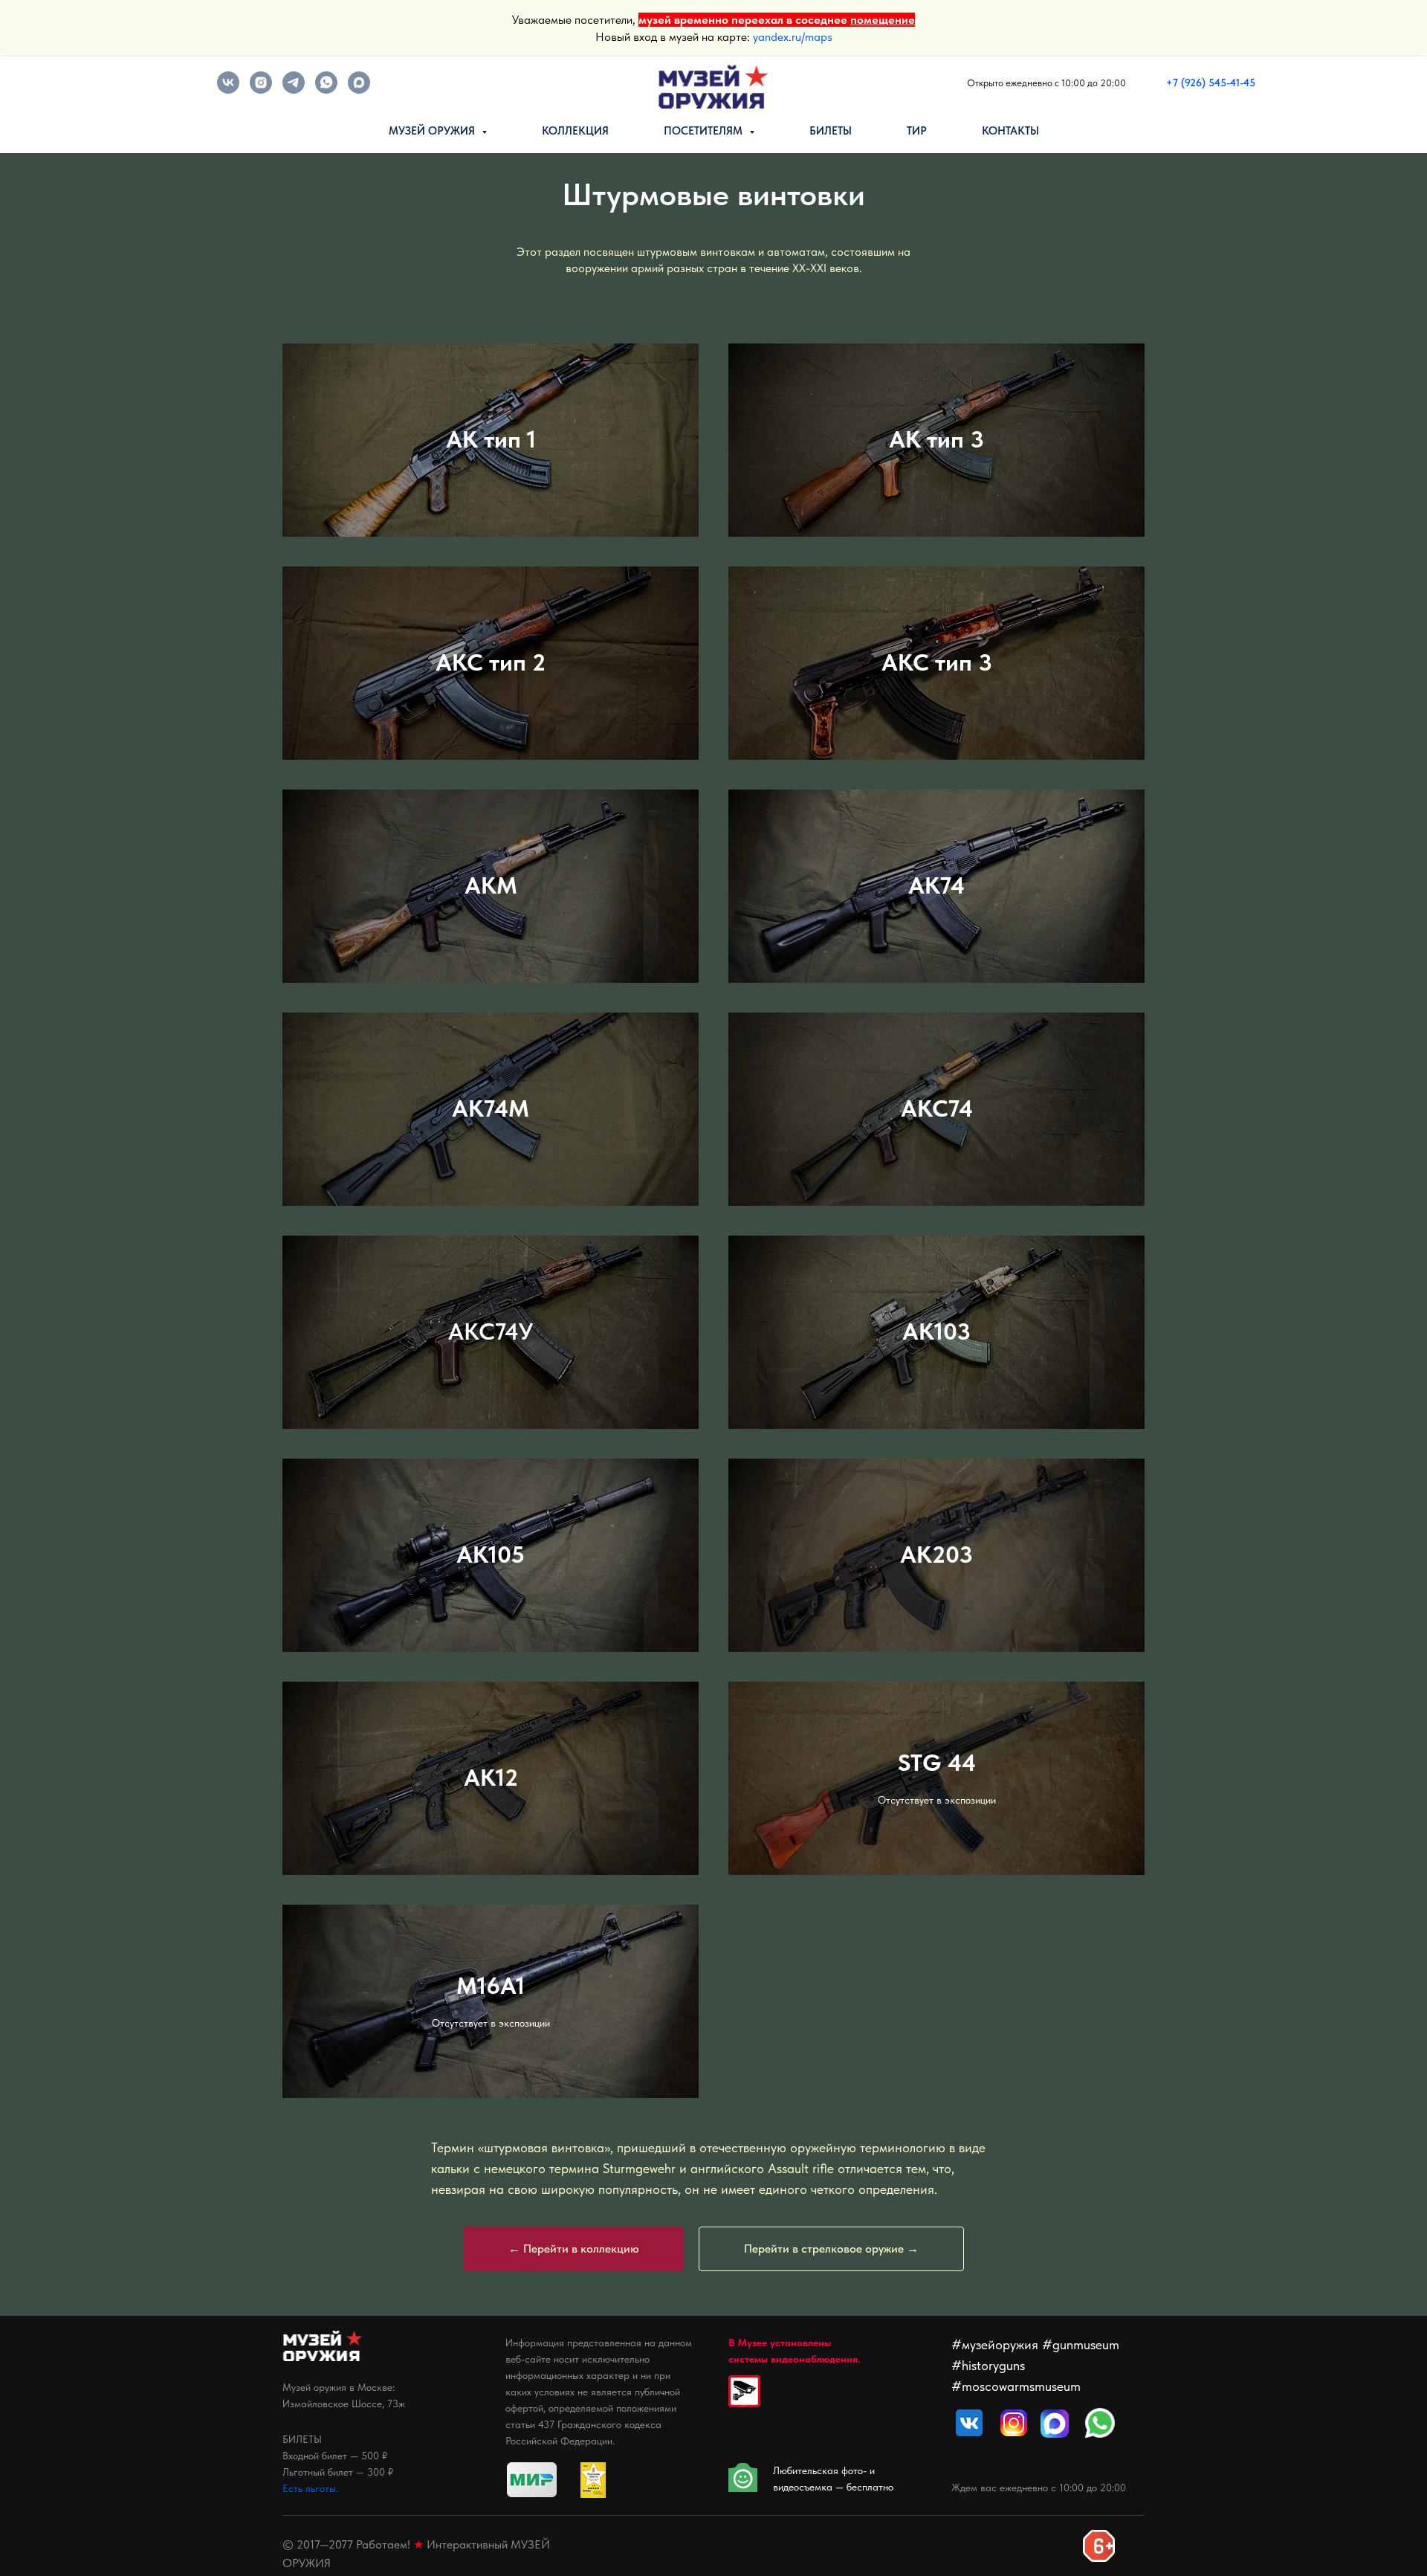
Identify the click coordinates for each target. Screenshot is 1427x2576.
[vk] (228, 90)
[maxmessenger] (359, 90)
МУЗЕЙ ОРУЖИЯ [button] (433, 131)
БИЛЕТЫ (831, 131)
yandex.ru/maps (793, 37)
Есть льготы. (310, 2488)
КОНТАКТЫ (1010, 131)
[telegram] (294, 90)
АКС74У (491, 1331)
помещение (883, 20)
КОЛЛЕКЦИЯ (575, 131)
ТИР (917, 131)
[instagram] (261, 90)
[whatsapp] (326, 90)
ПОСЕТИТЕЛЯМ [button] (705, 131)
